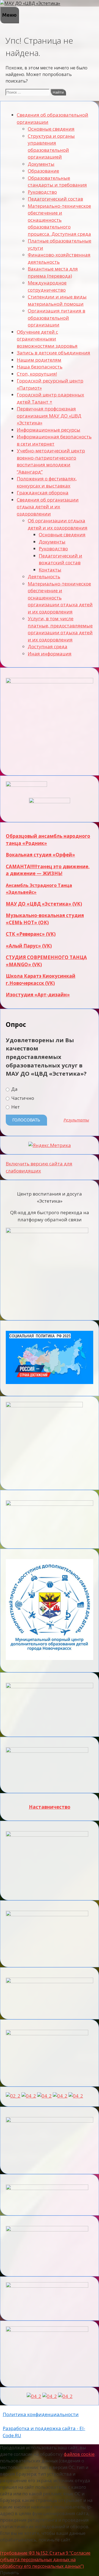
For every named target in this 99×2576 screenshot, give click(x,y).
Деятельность (44, 577)
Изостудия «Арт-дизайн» (38, 995)
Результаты (76, 1120)
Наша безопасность (40, 367)
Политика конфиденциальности (41, 2414)
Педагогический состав (55, 199)
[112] (50, 2396)
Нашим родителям (39, 360)
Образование (43, 171)
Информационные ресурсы (49, 430)
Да (14, 1089)
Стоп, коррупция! (37, 374)
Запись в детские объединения (53, 353)
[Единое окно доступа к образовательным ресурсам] (76, 2096)
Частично (22, 1098)
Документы (41, 164)
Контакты (50, 570)
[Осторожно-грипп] (65, 2396)
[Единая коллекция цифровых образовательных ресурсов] (44, 2096)
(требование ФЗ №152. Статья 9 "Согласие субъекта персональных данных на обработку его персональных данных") (45, 2560)
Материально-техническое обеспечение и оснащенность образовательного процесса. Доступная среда (59, 220)
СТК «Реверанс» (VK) (31, 934)
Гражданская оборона (43, 493)
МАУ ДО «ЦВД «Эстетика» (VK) (44, 904)
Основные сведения (51, 129)
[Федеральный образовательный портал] (60, 2096)
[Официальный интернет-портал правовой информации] (34, 2396)
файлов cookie (79, 2454)
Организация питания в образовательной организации (57, 318)
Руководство (42, 192)
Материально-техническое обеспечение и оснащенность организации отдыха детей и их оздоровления (60, 598)
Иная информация (50, 654)
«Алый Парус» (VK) (29, 946)
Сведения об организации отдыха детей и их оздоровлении (48, 507)
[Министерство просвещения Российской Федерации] (29, 2096)
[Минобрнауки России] (13, 2096)
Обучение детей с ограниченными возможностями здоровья (47, 339)
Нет (15, 1107)
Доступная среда (48, 646)
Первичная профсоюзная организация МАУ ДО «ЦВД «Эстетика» (49, 416)
